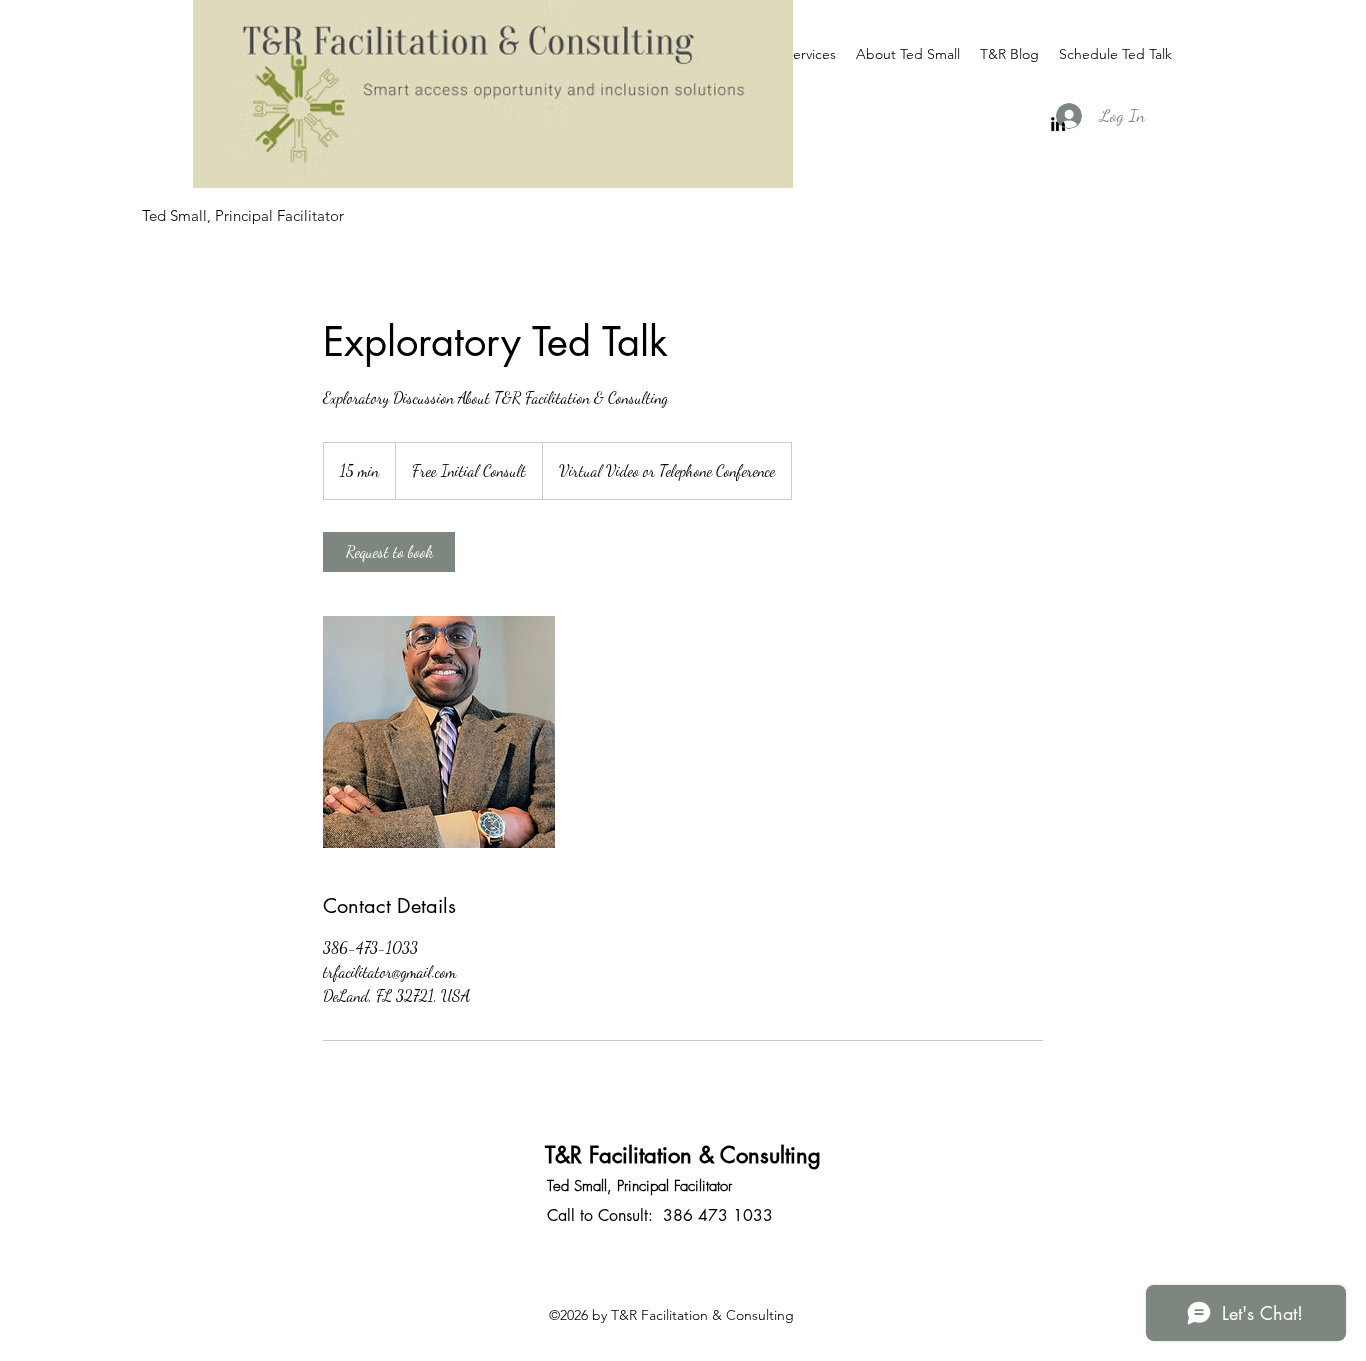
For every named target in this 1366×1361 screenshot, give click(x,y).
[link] (389, 552)
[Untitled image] (439, 732)
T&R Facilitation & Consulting (683, 1155)
